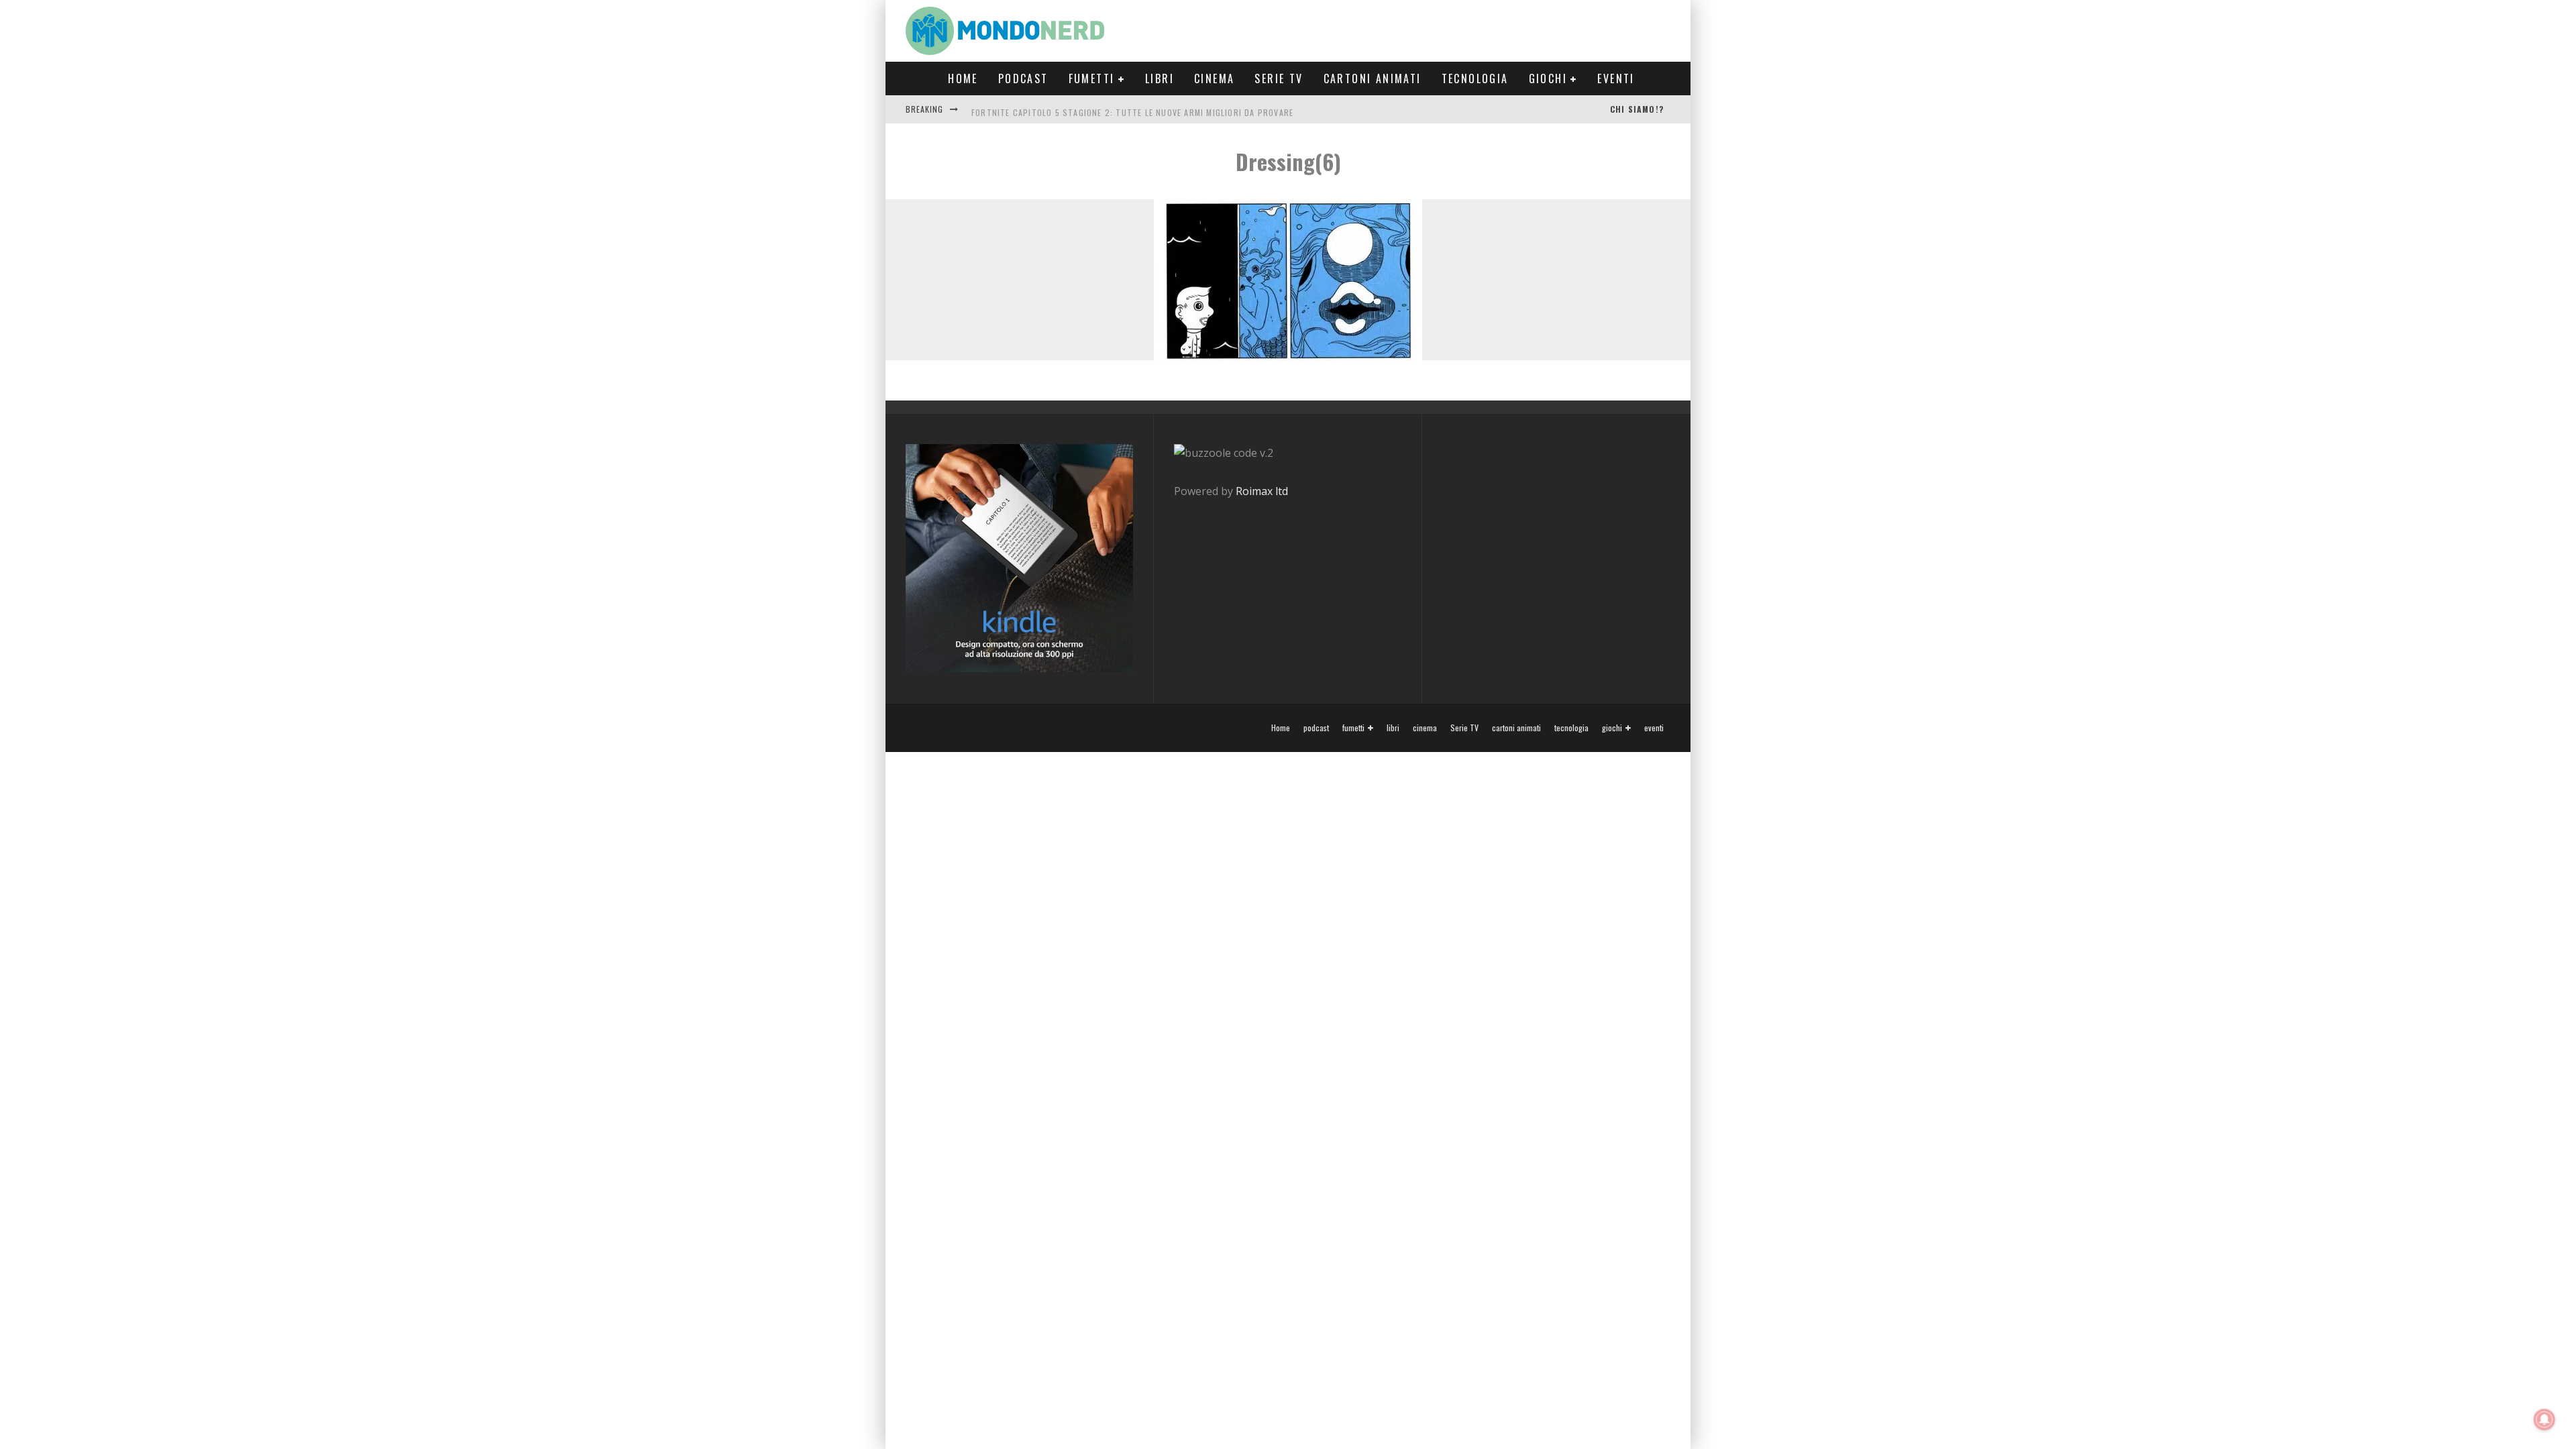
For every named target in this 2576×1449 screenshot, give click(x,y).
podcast (1023, 78)
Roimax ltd (1262, 491)
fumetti (1092, 78)
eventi (1616, 78)
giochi (1548, 78)
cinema (1214, 78)
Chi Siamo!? (1637, 109)
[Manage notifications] (2544, 1419)
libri (1160, 78)
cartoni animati (1373, 78)
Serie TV (1279, 78)
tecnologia (1475, 78)
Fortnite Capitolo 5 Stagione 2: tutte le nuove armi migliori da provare (1132, 109)
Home (963, 78)
